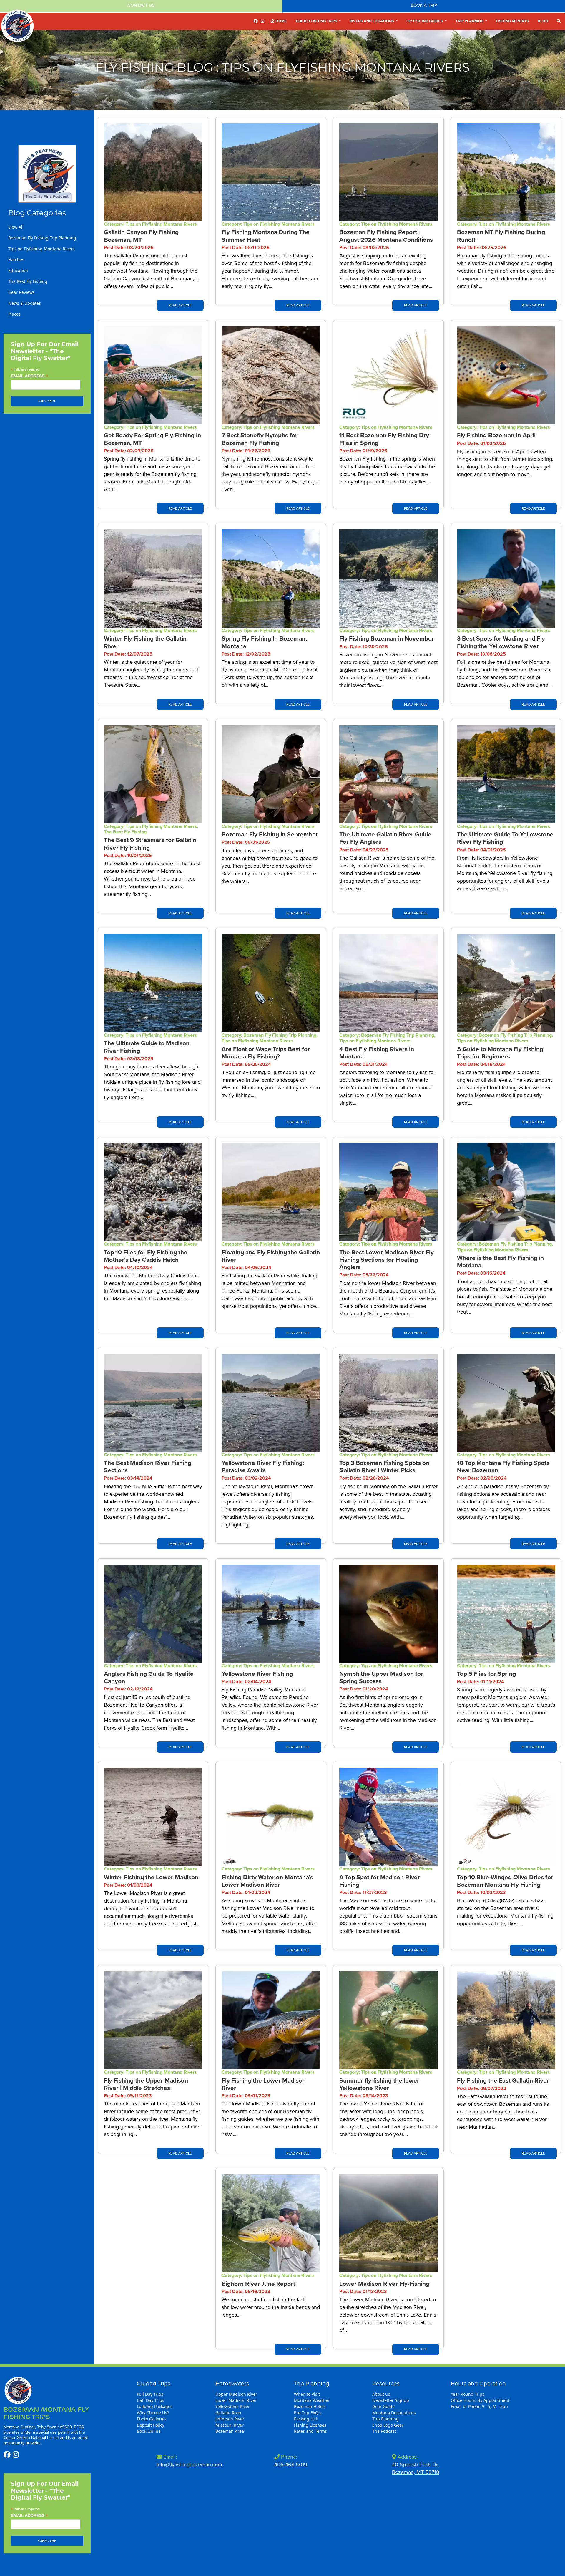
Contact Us (141, 5)
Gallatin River (229, 2413)
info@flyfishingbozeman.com (189, 2465)
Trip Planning (385, 2419)
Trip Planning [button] (470, 21)
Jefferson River (230, 2419)
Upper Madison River (236, 2394)
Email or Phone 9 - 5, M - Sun (479, 2406)
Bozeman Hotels (310, 2406)
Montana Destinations (394, 2413)
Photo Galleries (152, 2419)
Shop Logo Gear (388, 2425)
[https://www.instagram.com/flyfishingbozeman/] (262, 21)
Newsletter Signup (391, 2400)
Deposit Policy (151, 2425)
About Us (381, 2394)
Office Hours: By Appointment (480, 2400)
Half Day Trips (151, 2400)
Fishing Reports (512, 21)
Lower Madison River (236, 2400)
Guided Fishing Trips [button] (317, 21)
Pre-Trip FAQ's (308, 2413)
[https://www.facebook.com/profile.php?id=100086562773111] (256, 21)
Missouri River (230, 2425)
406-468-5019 (291, 2465)
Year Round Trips (468, 2394)
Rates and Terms (310, 2431)
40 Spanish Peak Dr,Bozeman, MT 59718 (416, 2468)
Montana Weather (312, 2400)
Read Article (180, 305)
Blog (543, 21)
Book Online (149, 2431)
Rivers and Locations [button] (372, 21)
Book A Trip (424, 5)
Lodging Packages (155, 2406)
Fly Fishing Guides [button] (425, 21)
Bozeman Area (230, 2431)
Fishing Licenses (310, 2425)
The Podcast (384, 2431)
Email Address (29, 376)
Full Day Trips (150, 2394)
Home (281, 21)
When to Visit (307, 2394)
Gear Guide (383, 2406)
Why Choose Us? (153, 2413)
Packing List (306, 2419)
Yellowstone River (233, 2406)
